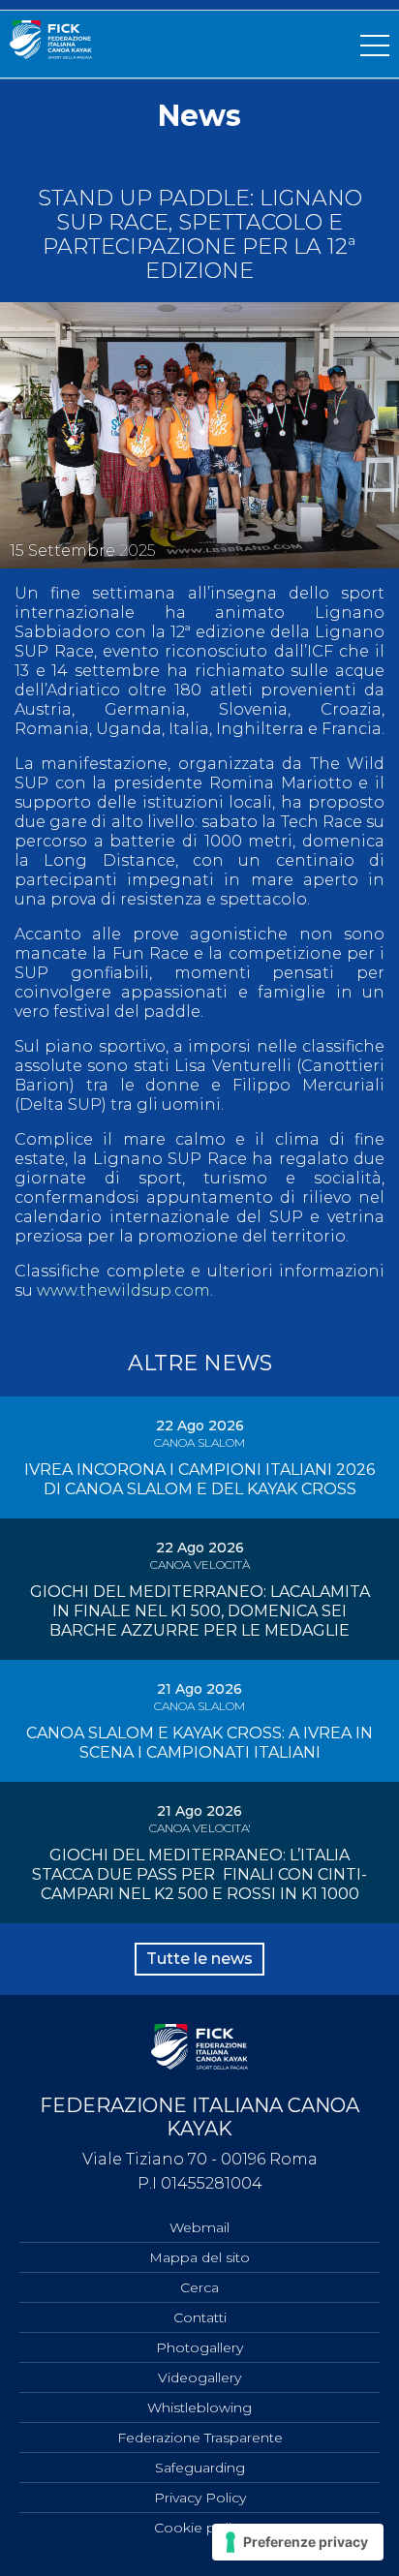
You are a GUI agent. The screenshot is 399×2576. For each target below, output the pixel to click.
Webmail (199, 2227)
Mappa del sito (199, 2257)
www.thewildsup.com (123, 1290)
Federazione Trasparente (200, 2438)
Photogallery (199, 2347)
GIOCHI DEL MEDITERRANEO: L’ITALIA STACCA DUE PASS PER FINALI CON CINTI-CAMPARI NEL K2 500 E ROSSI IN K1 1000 (199, 1874)
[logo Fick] (51, 54)
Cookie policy (200, 2528)
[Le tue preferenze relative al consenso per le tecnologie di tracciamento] (298, 2542)
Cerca (199, 2287)
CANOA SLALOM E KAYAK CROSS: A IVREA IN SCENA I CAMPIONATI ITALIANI (199, 1743)
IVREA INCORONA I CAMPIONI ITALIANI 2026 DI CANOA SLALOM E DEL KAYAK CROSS (199, 1479)
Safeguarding (200, 2468)
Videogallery (199, 2377)
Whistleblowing (199, 2407)
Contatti (200, 2317)
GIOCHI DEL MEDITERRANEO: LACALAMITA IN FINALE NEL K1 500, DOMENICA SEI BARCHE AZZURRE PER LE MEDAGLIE (200, 1611)
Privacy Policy (200, 2498)
